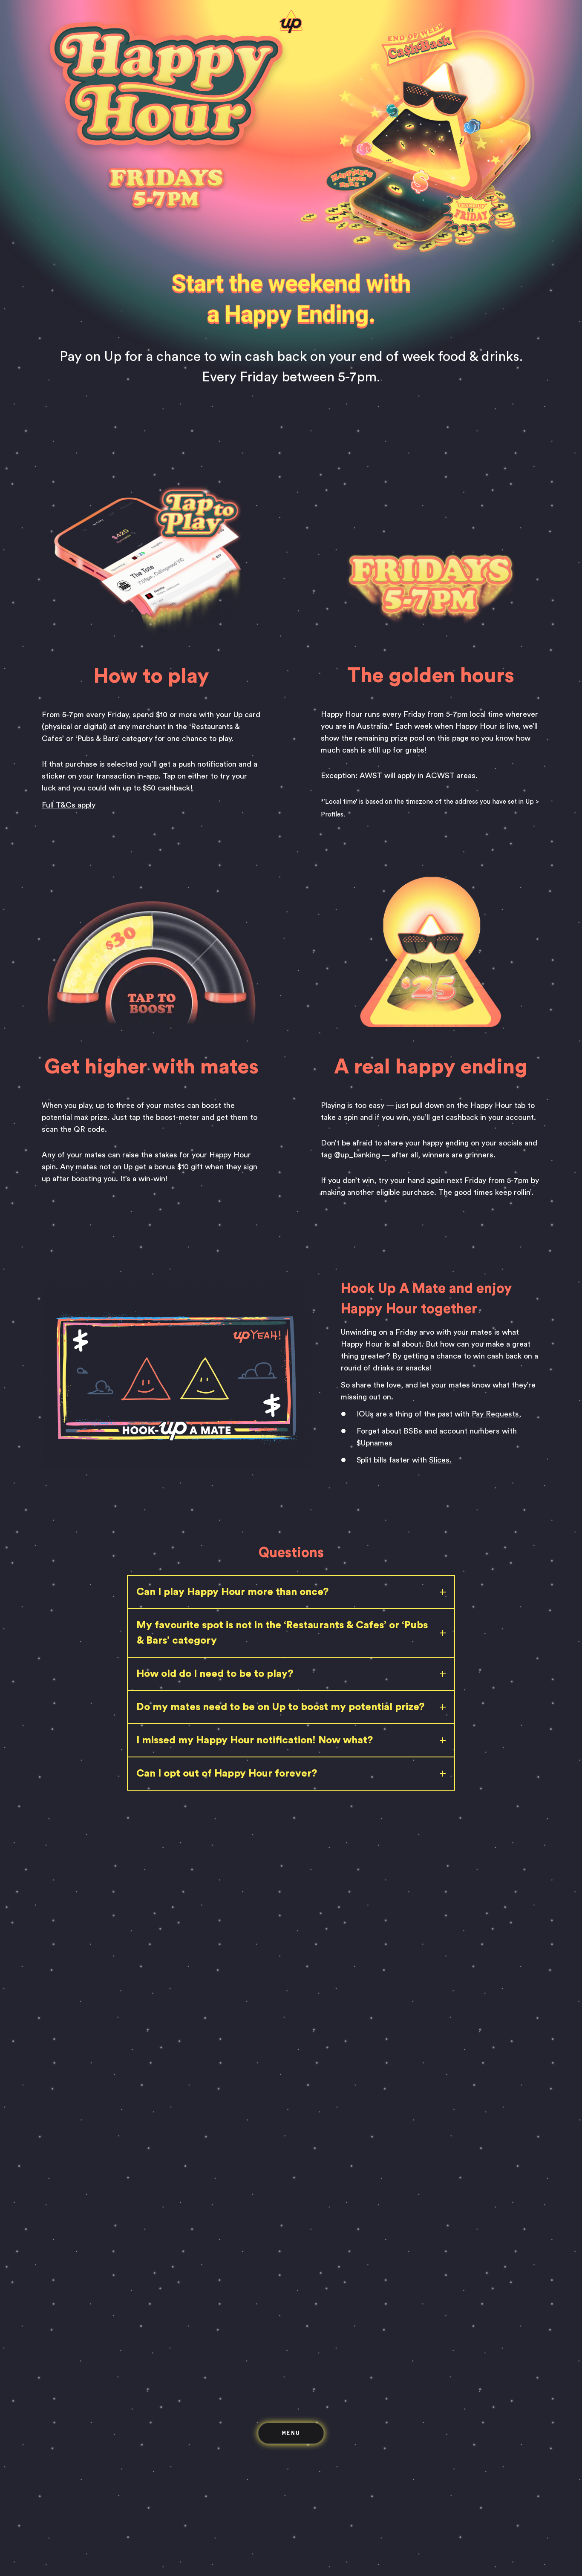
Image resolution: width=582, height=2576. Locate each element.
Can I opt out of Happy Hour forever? (227, 1774)
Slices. (440, 1460)
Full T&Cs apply (69, 805)
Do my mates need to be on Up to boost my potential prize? (280, 1707)
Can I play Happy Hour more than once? (232, 1592)
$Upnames (375, 1443)
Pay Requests (495, 1414)
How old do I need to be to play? (215, 1674)
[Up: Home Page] (291, 31)
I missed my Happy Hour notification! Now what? (255, 1740)
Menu (291, 2433)
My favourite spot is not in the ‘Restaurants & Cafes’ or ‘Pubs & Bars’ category (282, 1633)
